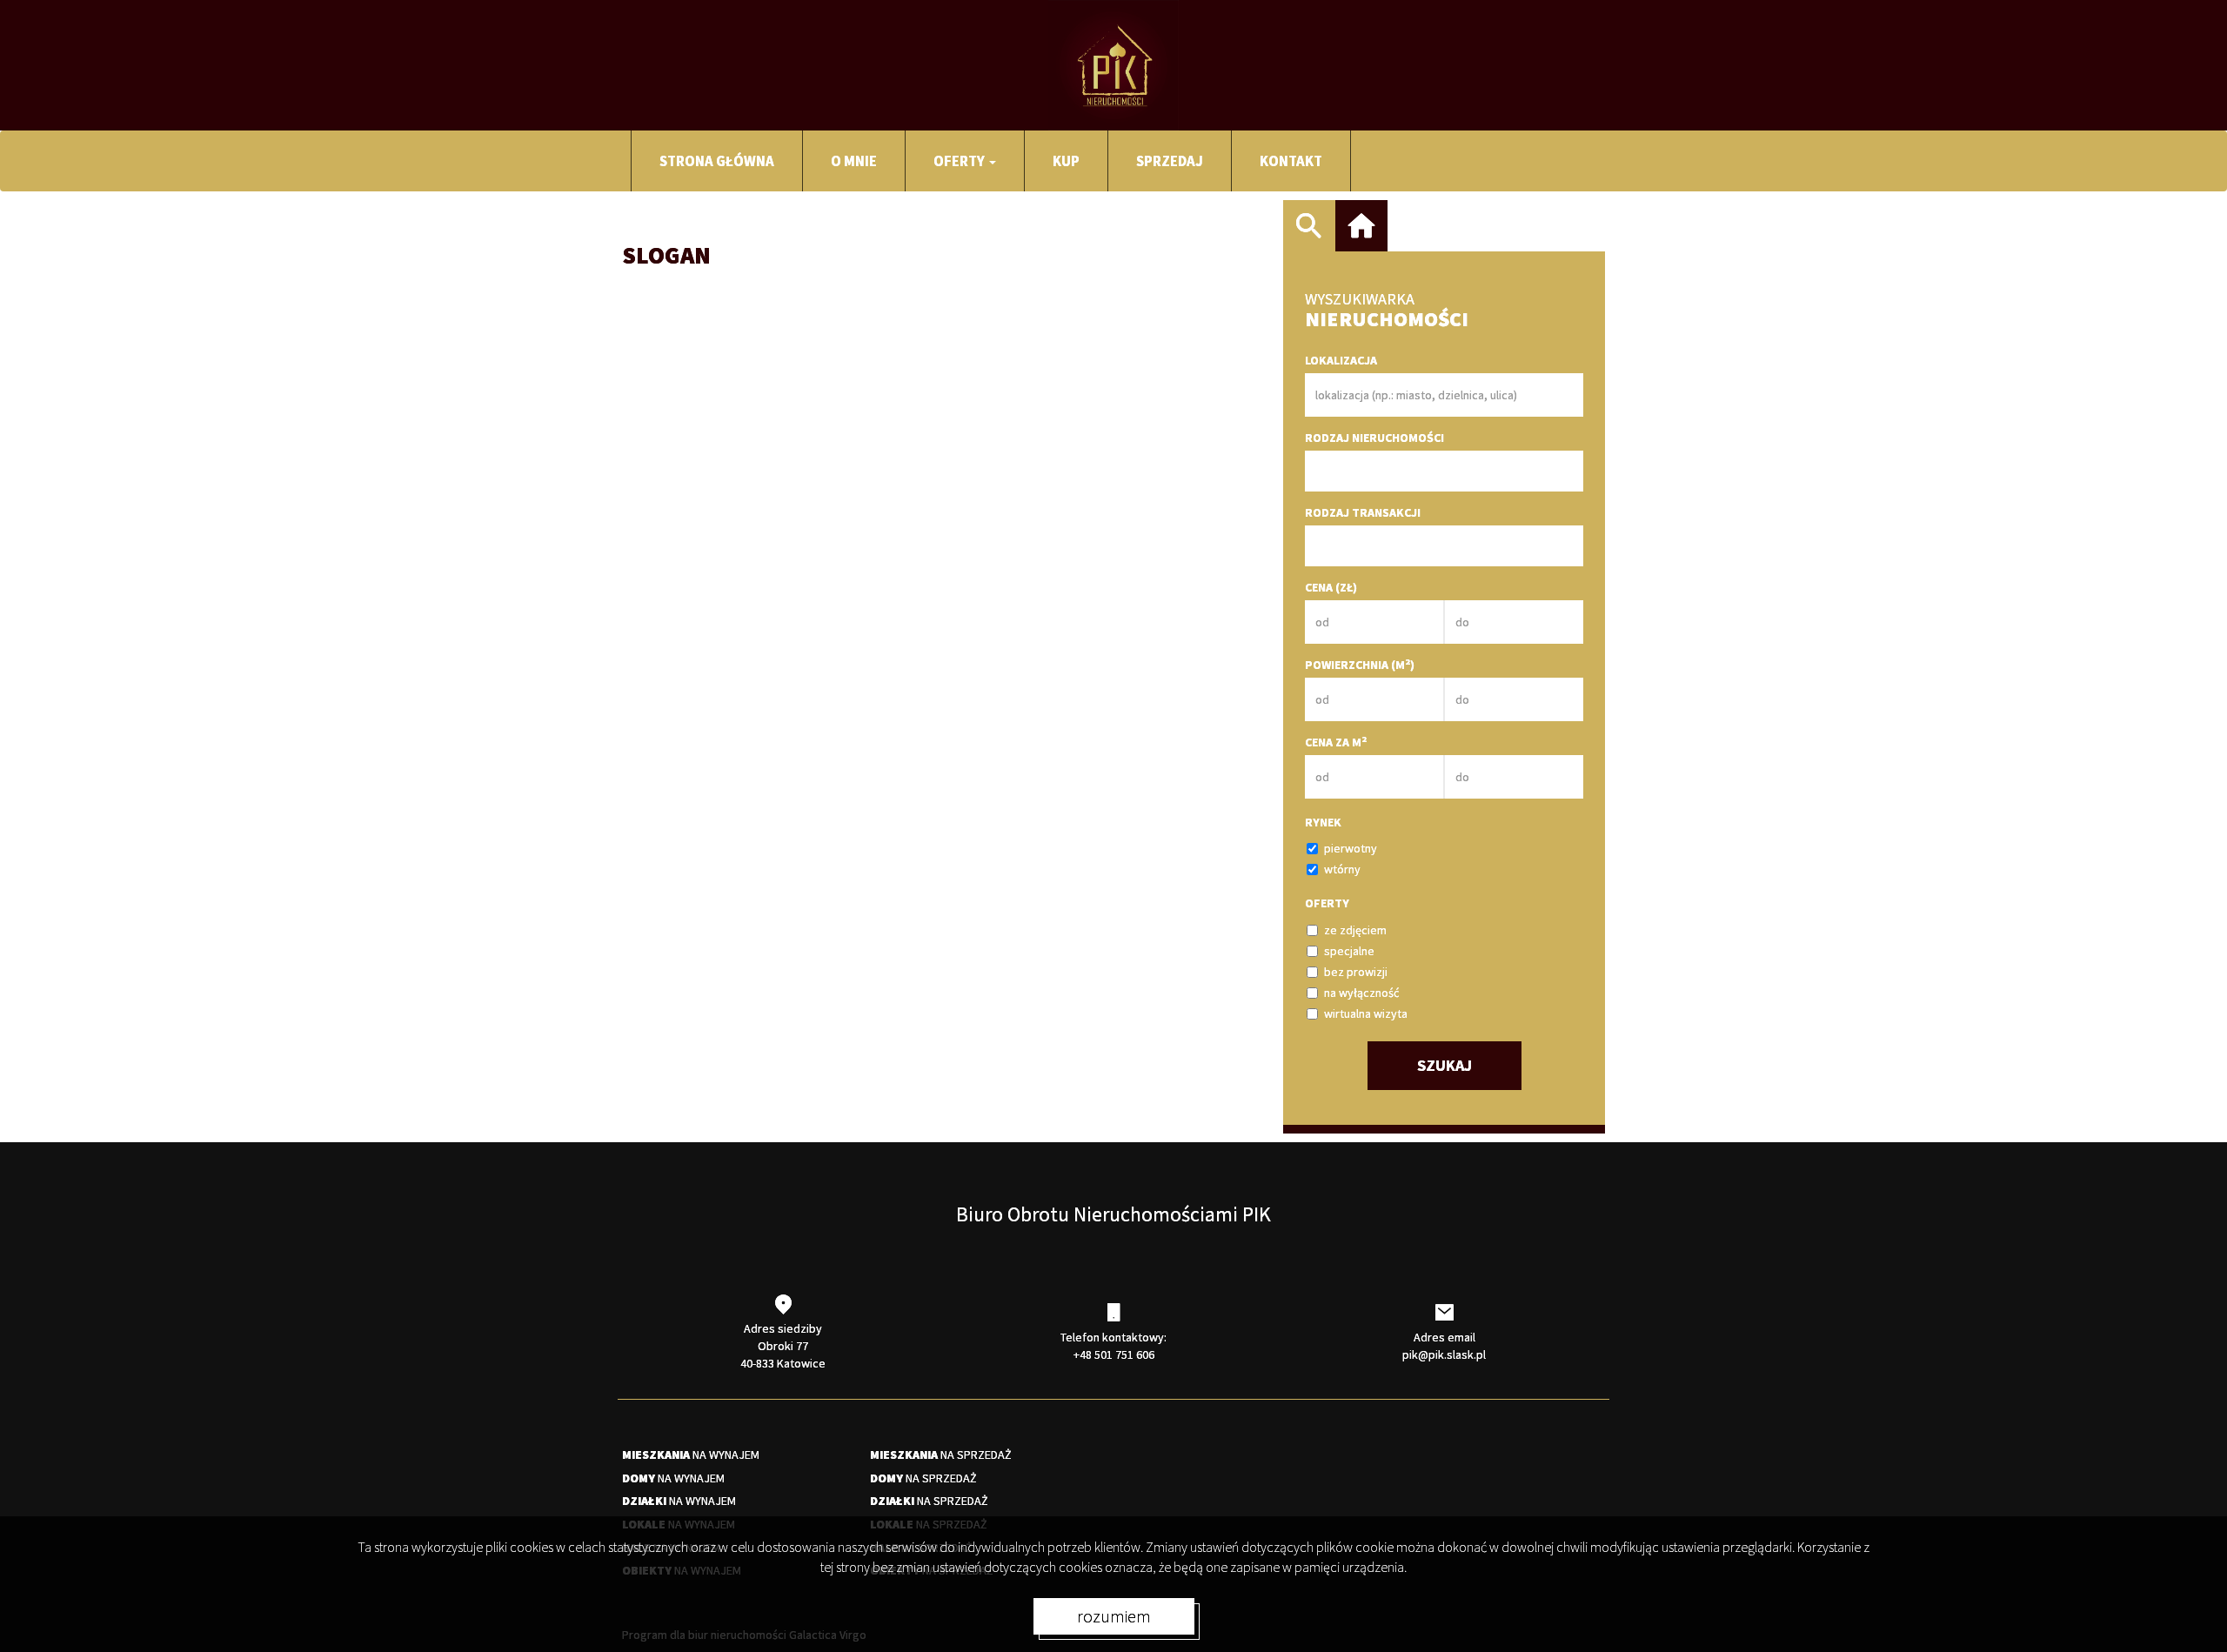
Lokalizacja (1341, 360)
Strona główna (717, 161)
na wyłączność (1361, 993)
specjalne (1349, 951)
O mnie (854, 161)
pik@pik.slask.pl (1444, 1354)
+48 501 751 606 (1114, 1354)
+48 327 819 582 (696, 308)
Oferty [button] (960, 161)
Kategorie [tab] (1361, 226)
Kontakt (1291, 161)
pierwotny (1351, 848)
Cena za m (1336, 742)
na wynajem (691, 1455)
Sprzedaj (1170, 161)
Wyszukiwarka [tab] (1309, 226)
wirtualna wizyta (1366, 1013)
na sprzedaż (941, 1455)
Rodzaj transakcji (1363, 512)
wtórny (1342, 869)
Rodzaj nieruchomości (1374, 438)
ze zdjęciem (1355, 930)
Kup (1066, 161)
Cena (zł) (1331, 587)
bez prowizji (1356, 972)
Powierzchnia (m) (1360, 664)
